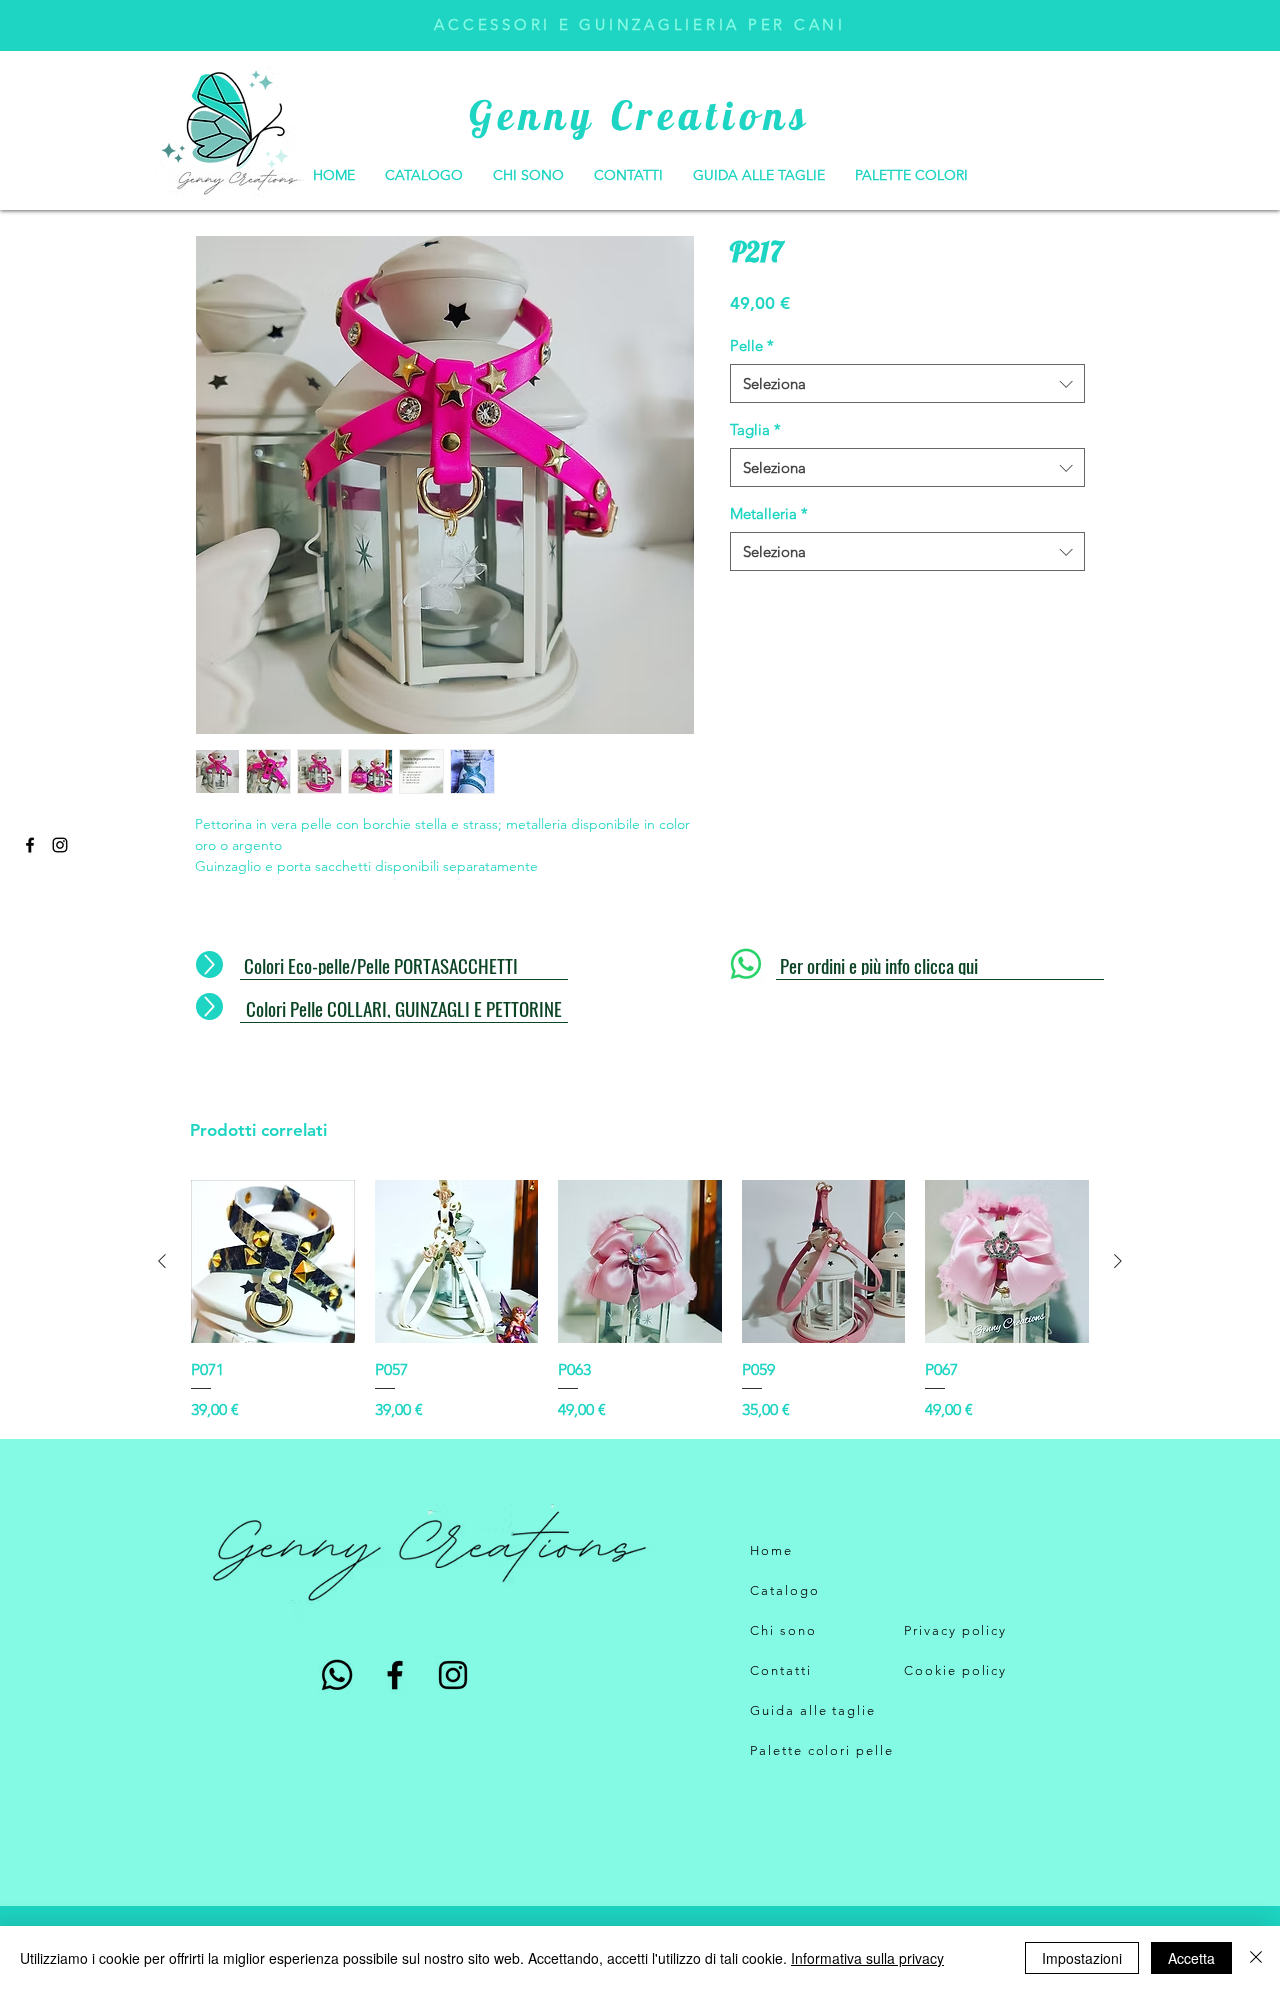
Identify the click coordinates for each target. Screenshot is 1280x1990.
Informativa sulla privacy (867, 1958)
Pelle (752, 345)
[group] (640, 1301)
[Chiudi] (1256, 1958)
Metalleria (769, 513)
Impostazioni (1082, 1958)
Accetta (1191, 1958)
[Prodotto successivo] (1118, 1261)
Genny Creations (640, 115)
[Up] (209, 964)
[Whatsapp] (746, 964)
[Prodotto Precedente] (162, 1261)
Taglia (755, 429)
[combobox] (907, 383)
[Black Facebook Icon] (30, 845)
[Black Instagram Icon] (60, 845)
